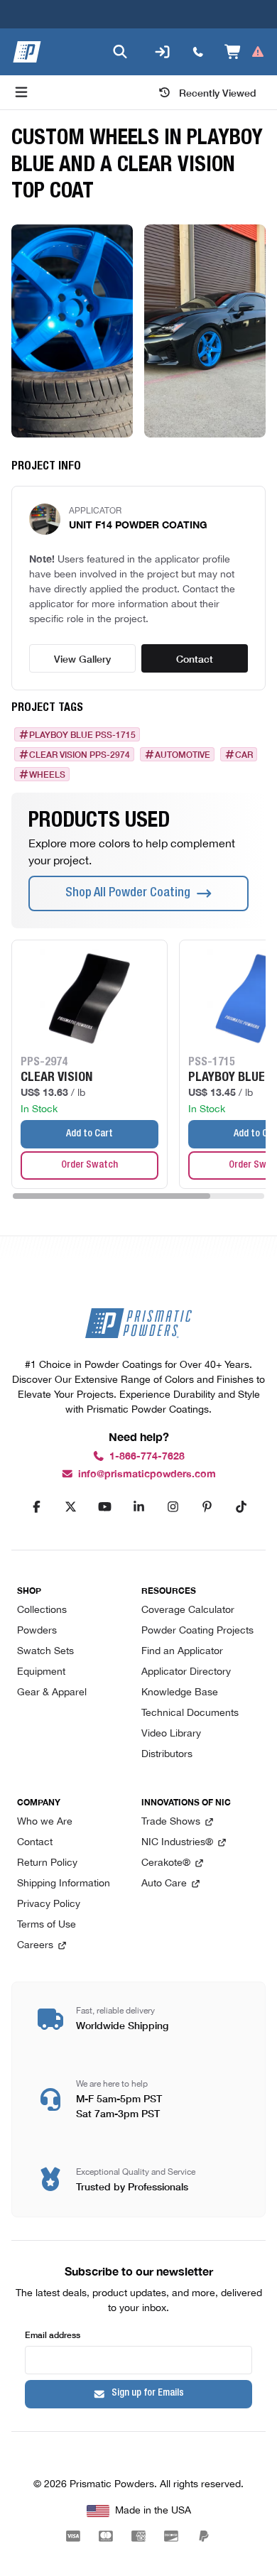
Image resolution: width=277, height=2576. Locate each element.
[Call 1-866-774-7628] (198, 52)
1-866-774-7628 (147, 1456)
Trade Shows (171, 1822)
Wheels (47, 774)
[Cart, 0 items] (245, 52)
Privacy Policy (49, 1904)
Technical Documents (190, 1713)
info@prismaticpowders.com (147, 1474)
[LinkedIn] (138, 1507)
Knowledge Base (180, 1693)
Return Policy (47, 1863)
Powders (37, 1631)
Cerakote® (166, 1863)
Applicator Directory (186, 1672)
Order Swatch (89, 1165)
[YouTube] (104, 1507)
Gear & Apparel (52, 1693)
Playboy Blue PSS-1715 (82, 734)
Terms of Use (47, 1925)
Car (244, 754)
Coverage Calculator (188, 1610)
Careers (35, 1946)
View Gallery (82, 658)
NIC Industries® (177, 1843)
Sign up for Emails (148, 2393)
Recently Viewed (218, 92)
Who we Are (45, 1822)
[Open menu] (21, 92)
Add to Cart (89, 1134)
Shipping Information (64, 1884)
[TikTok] (241, 1507)
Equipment (41, 1672)
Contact (195, 658)
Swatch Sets (45, 1652)
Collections (42, 1610)
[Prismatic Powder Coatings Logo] (27, 52)
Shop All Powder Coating (128, 893)
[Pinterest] (207, 1507)
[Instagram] (173, 1507)
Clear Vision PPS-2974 (80, 754)
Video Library (171, 1734)
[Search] (120, 52)
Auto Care (164, 1884)
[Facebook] (36, 1507)
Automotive (183, 754)
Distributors (167, 1755)
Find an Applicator (182, 1652)
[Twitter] (70, 1507)
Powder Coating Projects (197, 1631)
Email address (53, 2334)
